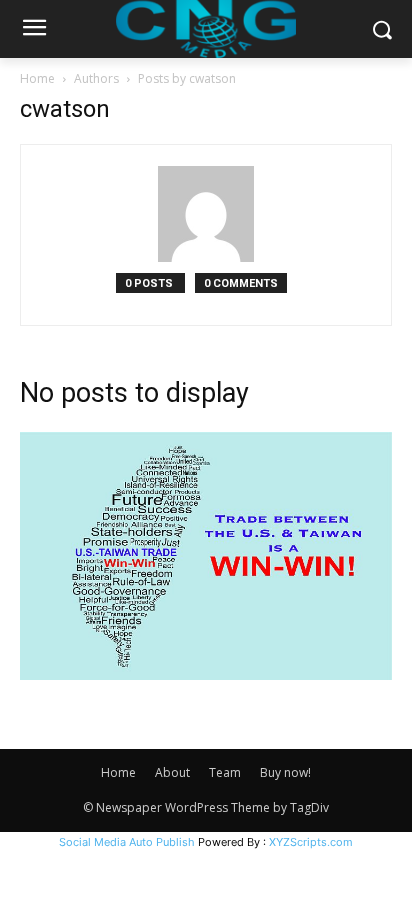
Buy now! (285, 772)
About (172, 772)
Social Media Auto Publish (127, 842)
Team (225, 772)
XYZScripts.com (311, 842)
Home (37, 78)
